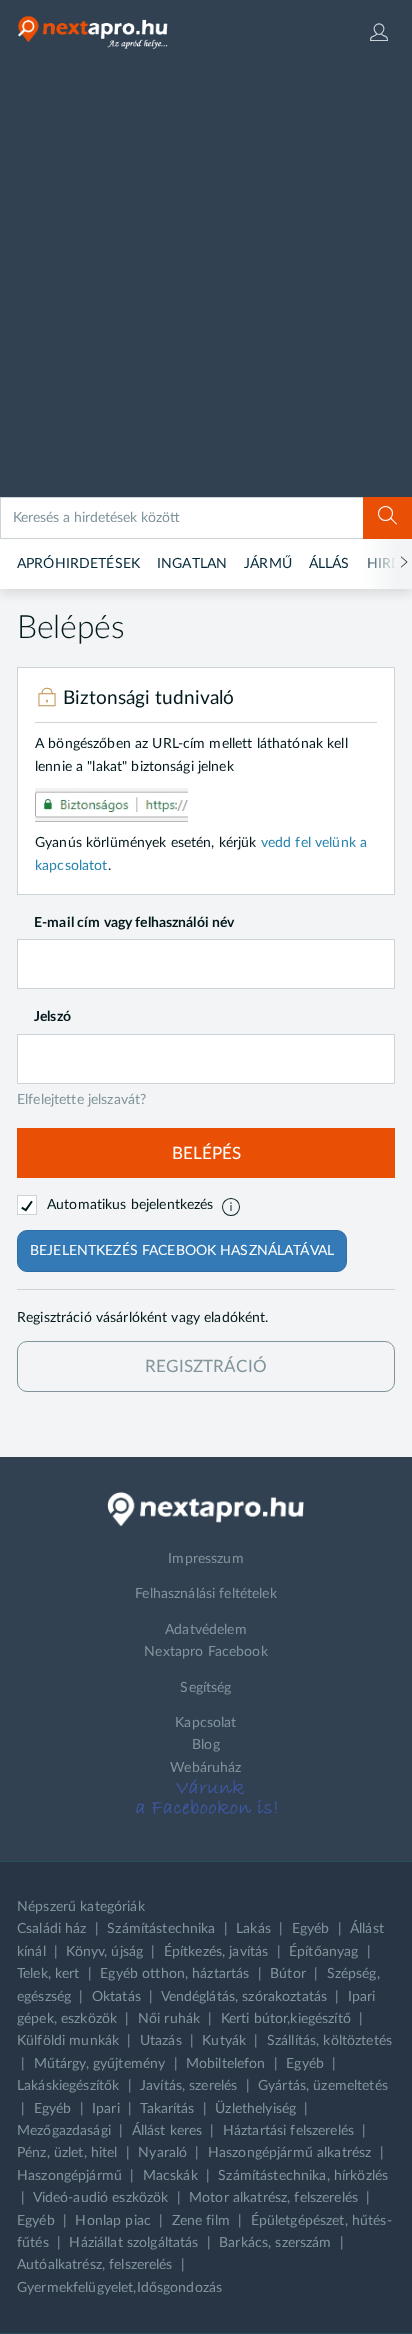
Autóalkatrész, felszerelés (95, 2265)
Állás (329, 564)
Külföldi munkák (68, 2041)
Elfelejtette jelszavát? (81, 1100)
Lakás (253, 1929)
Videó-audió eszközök (101, 2198)
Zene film (201, 2221)
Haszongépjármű (69, 2176)
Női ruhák (169, 2019)
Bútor (288, 1974)
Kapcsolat (205, 1723)
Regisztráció (206, 1366)
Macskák (170, 2176)
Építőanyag (323, 1952)
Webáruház (205, 1768)
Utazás (161, 2041)
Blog (206, 1745)
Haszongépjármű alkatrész (289, 2153)
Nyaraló (162, 2153)
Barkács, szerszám (275, 2243)
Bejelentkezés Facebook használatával (182, 1251)
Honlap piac (113, 2221)
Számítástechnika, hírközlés (303, 2176)
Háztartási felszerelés (288, 2131)
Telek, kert (48, 1974)
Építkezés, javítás (216, 1952)
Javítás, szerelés (188, 2086)
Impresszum (205, 1559)
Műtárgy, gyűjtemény (100, 2064)
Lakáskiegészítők (68, 2086)
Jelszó (52, 1017)
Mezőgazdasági (64, 2131)
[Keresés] (387, 518)
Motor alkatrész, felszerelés (273, 2198)
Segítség (205, 1688)
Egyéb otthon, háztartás (174, 1974)
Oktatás (116, 1997)
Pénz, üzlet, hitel (67, 2153)
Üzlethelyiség (255, 2109)
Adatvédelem (206, 1630)
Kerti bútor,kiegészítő (286, 2019)
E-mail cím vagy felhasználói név (134, 923)
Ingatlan (192, 564)
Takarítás (167, 2109)
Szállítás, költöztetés (329, 2041)
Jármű (268, 564)
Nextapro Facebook (205, 1652)
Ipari (106, 2109)
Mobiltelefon (226, 2064)
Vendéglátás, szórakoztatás (244, 1997)
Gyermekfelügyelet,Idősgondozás (119, 2288)
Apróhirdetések (78, 564)
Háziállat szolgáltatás (133, 2243)
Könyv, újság (104, 1952)
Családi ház (52, 1929)
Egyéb (311, 1929)
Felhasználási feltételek (205, 1594)
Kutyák (224, 2041)
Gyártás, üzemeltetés (323, 2086)
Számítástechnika (161, 1929)
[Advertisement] (206, 281)
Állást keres (167, 2131)
